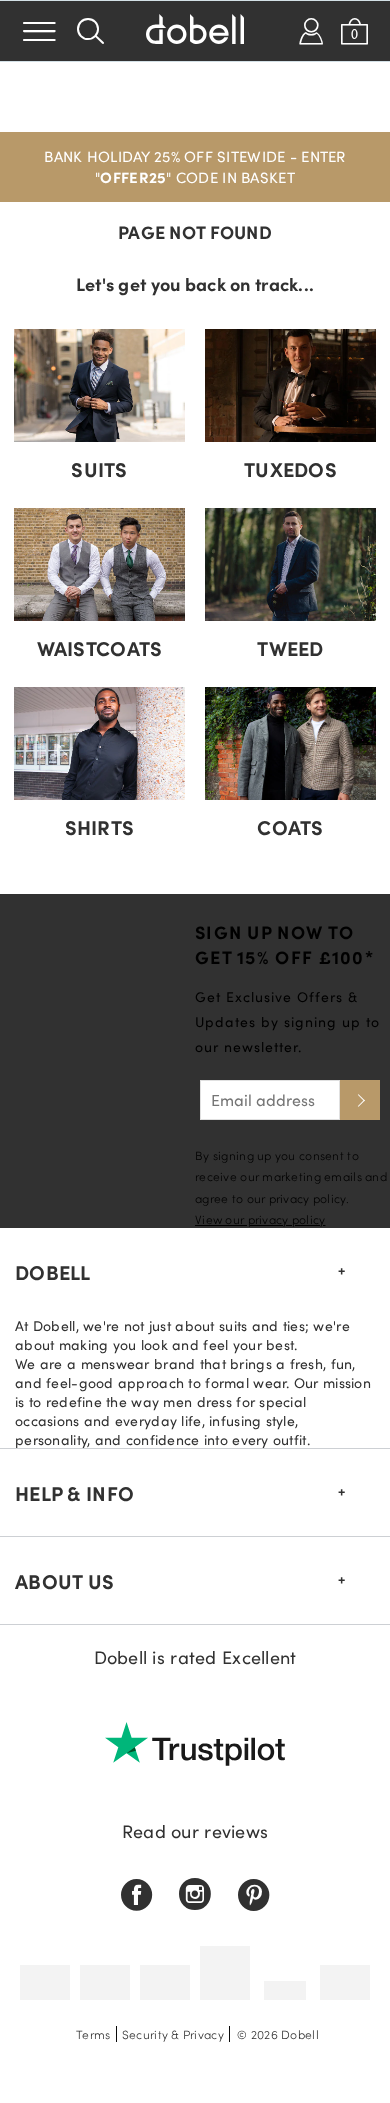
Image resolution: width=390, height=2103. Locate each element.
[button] (195, 167)
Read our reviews (195, 1831)
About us (64, 1581)
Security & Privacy (173, 2034)
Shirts (100, 827)
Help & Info (74, 1493)
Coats (290, 827)
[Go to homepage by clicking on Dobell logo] (195, 31)
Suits (99, 469)
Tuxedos (290, 469)
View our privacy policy (260, 1219)
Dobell (53, 1272)
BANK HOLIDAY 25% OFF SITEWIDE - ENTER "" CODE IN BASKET (194, 166)
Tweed (290, 648)
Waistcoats (100, 648)
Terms (93, 2034)
